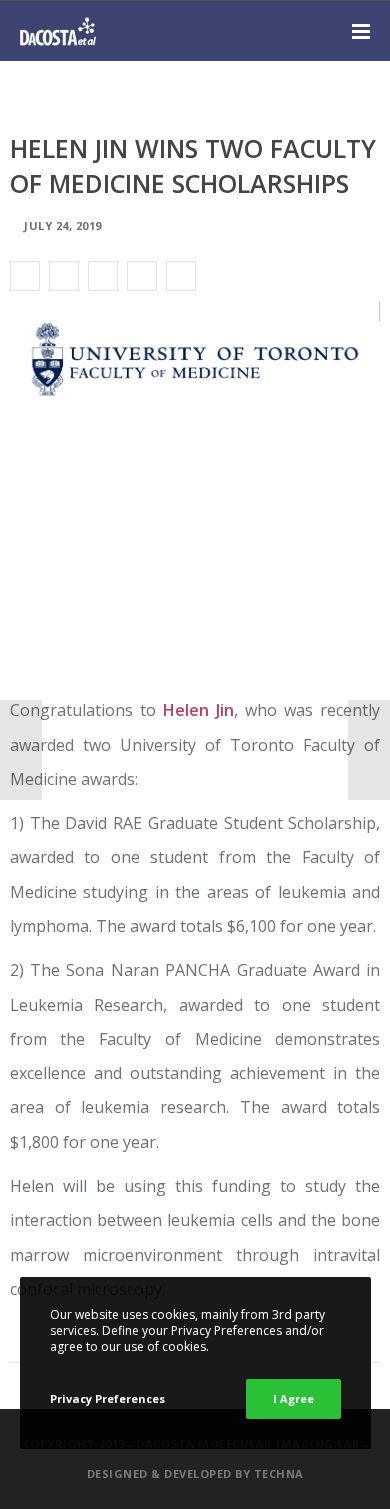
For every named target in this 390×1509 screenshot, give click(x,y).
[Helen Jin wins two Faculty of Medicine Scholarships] (25, 276)
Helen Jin (198, 710)
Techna (279, 1473)
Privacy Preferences (107, 1398)
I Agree (293, 1398)
